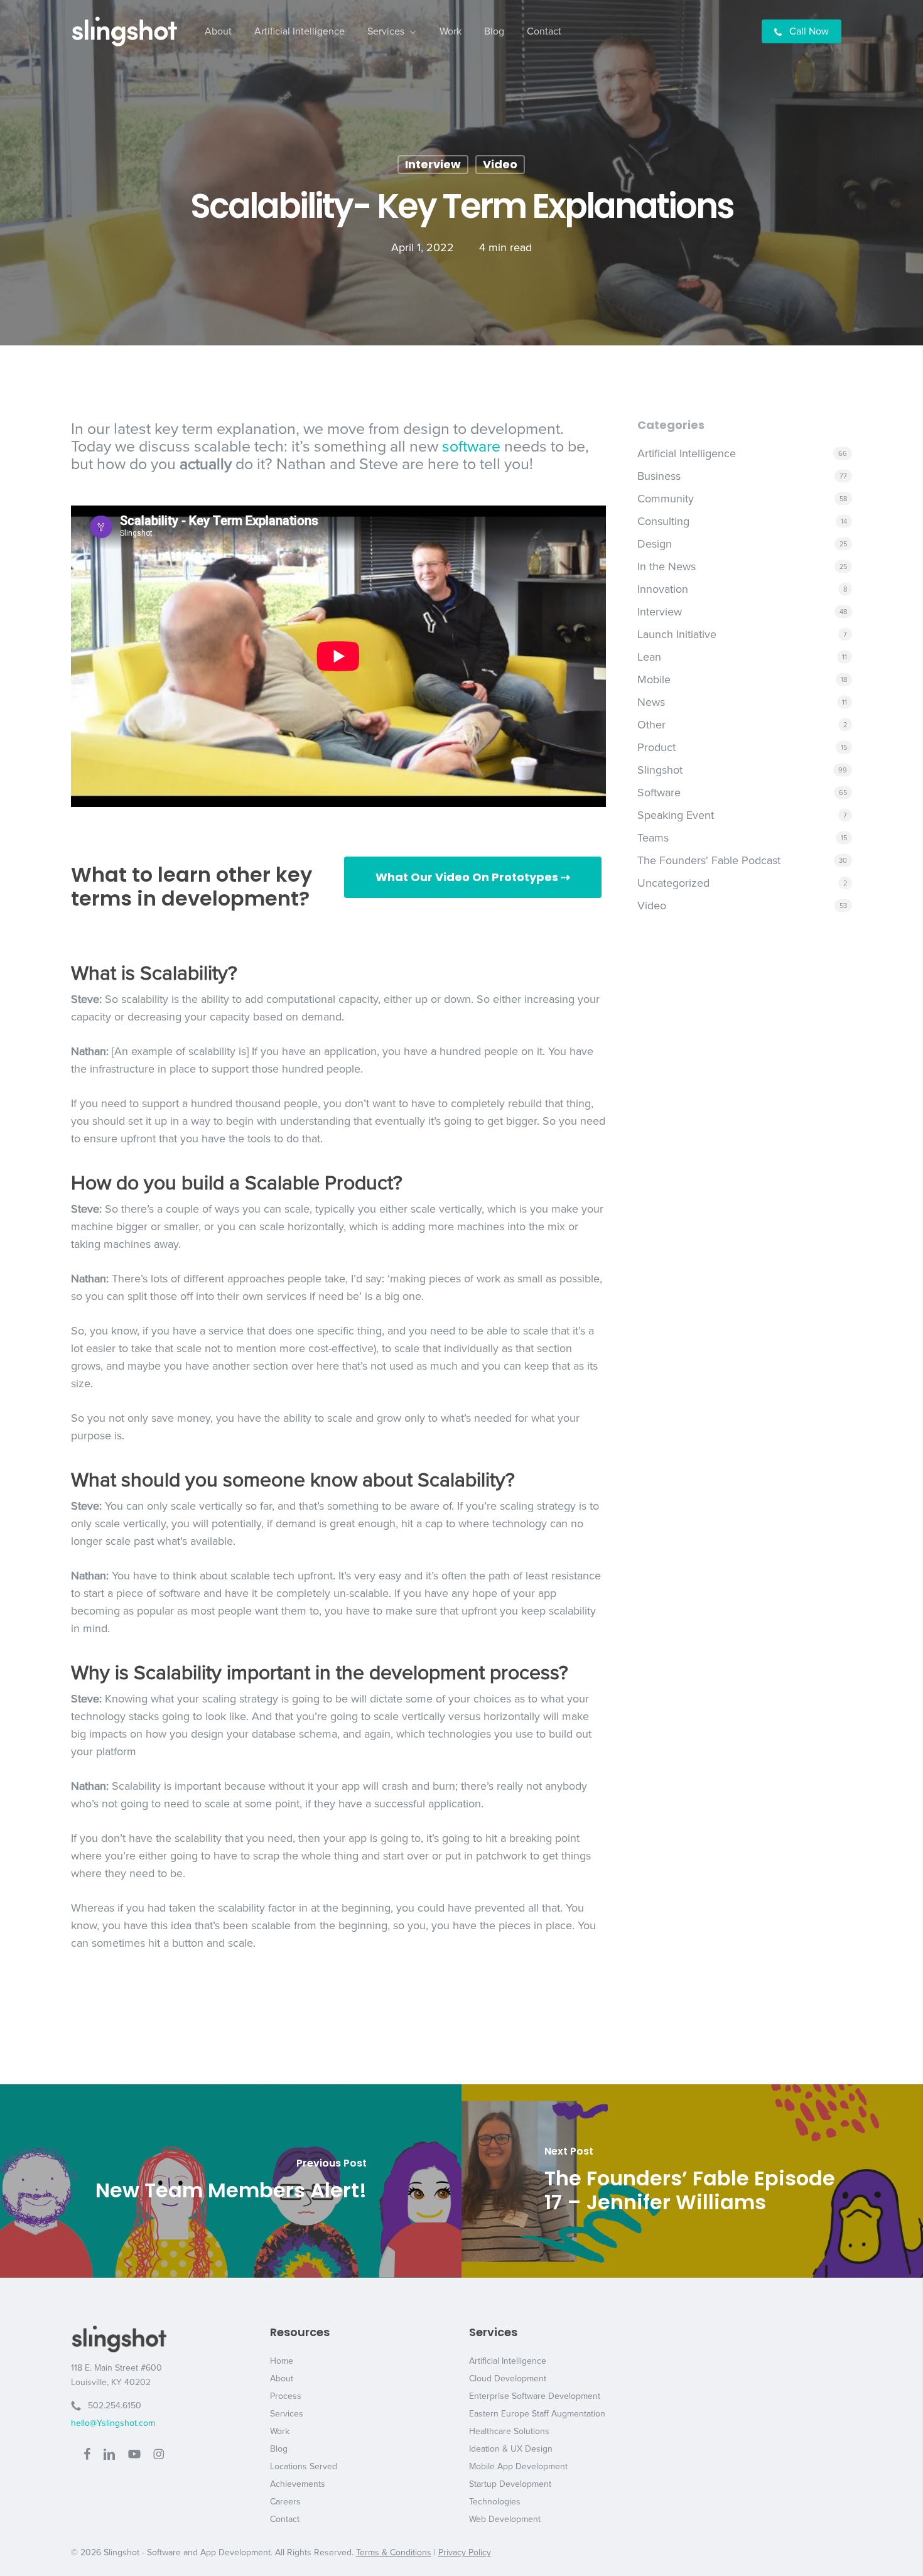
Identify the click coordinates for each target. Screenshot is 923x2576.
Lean (649, 657)
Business (659, 476)
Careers (285, 2502)
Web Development (505, 2519)
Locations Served (304, 2466)
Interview (433, 164)
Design (655, 544)
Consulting (663, 521)
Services (287, 2414)
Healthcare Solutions (509, 2431)
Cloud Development (508, 2378)
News (651, 702)
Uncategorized (673, 883)
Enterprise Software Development (535, 2396)
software (471, 446)
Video (500, 164)
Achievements (298, 2484)
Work (280, 2431)
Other (651, 725)
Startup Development (510, 2484)
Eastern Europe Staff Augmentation (537, 2414)
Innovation (663, 589)
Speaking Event (676, 815)
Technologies (495, 2502)
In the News (667, 566)
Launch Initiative (677, 634)
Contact (285, 2519)
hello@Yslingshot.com (113, 2423)
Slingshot (660, 770)
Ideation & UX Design (511, 2449)
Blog (279, 2449)
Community (666, 499)
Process (286, 2396)
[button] (473, 877)
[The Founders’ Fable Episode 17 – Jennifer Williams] (692, 2181)
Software (659, 793)
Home (282, 2361)
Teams (653, 838)
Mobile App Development (518, 2466)
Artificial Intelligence (687, 453)
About (282, 2378)
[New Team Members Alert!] (231, 2181)
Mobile (654, 679)
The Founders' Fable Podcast (709, 860)
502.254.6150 (111, 2406)
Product (656, 747)
